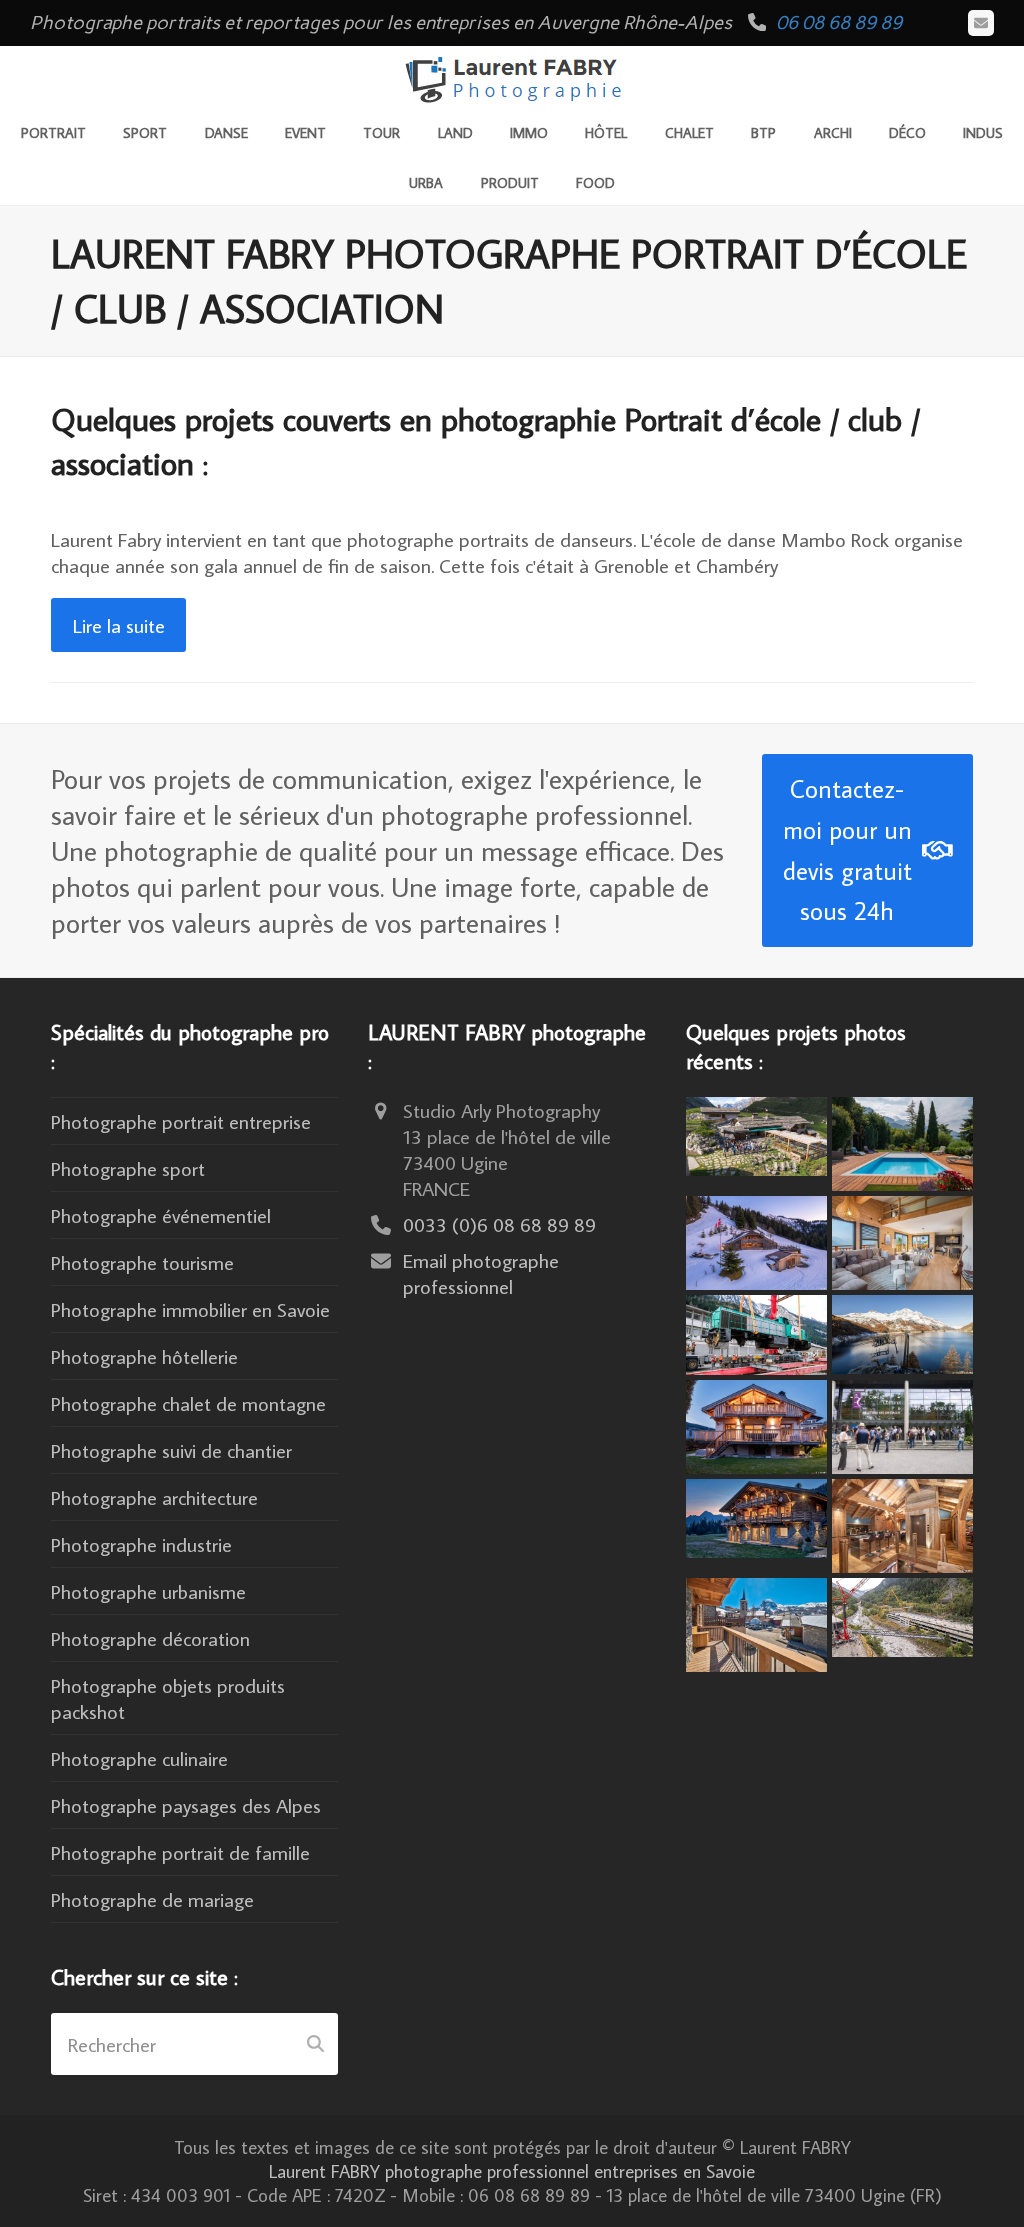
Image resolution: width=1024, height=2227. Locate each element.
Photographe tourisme (142, 1262)
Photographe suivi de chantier (171, 1450)
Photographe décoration (150, 1638)
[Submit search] (315, 2044)
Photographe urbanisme (148, 1591)
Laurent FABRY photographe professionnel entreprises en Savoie (512, 2171)
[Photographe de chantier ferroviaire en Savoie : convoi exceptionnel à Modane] (756, 1331)
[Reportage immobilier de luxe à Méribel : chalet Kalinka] (902, 1522)
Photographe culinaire (139, 1758)
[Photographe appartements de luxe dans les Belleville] (756, 1621)
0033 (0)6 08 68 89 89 (499, 1224)
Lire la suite (119, 625)
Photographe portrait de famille (180, 1852)
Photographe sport (128, 1168)
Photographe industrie (141, 1544)
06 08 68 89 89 (839, 22)
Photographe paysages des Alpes (186, 1805)
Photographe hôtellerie (144, 1356)
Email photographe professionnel (481, 1273)
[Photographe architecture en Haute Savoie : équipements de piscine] (902, 1141)
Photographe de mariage (152, 1899)
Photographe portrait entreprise (181, 1121)
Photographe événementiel (161, 1215)
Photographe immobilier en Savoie (190, 1309)
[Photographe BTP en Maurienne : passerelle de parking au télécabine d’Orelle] (902, 1614)
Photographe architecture (154, 1497)
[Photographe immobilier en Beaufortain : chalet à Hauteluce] (902, 1240)
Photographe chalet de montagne (188, 1403)
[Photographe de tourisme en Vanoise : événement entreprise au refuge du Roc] (756, 1133)
